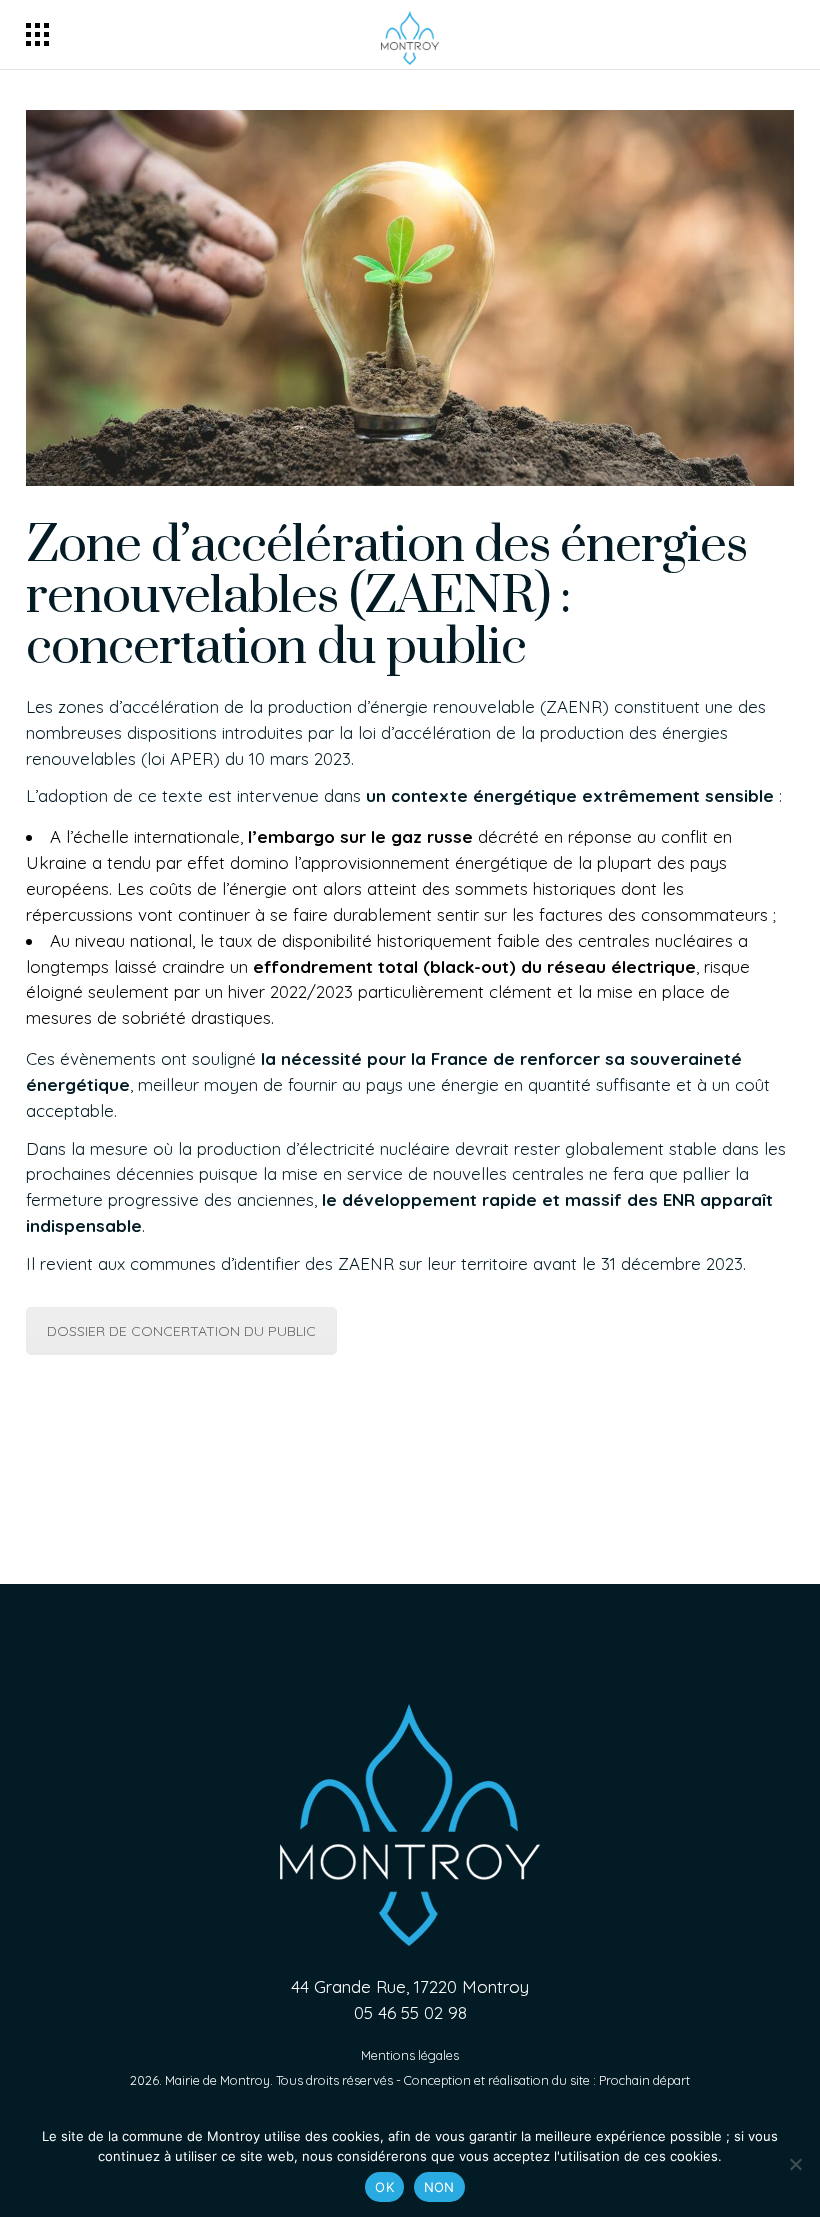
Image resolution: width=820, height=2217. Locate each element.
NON (439, 2187)
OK (384, 2187)
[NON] (795, 2164)
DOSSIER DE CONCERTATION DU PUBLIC (181, 1331)
